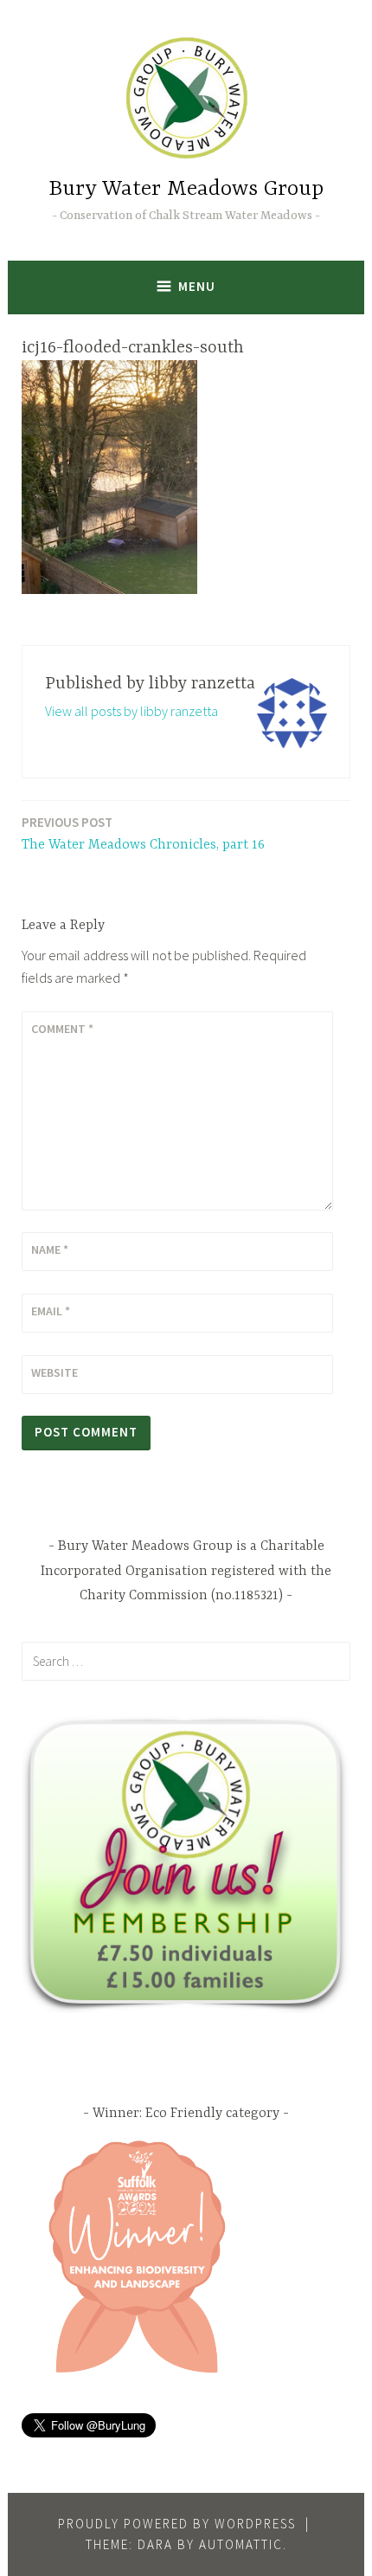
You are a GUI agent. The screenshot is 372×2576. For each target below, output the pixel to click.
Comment (62, 1029)
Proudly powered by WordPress (177, 2524)
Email (51, 1311)
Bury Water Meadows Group (186, 189)
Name (50, 1249)
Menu (197, 286)
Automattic (241, 2544)
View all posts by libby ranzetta (131, 711)
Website (55, 1372)
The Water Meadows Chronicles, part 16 (143, 833)
